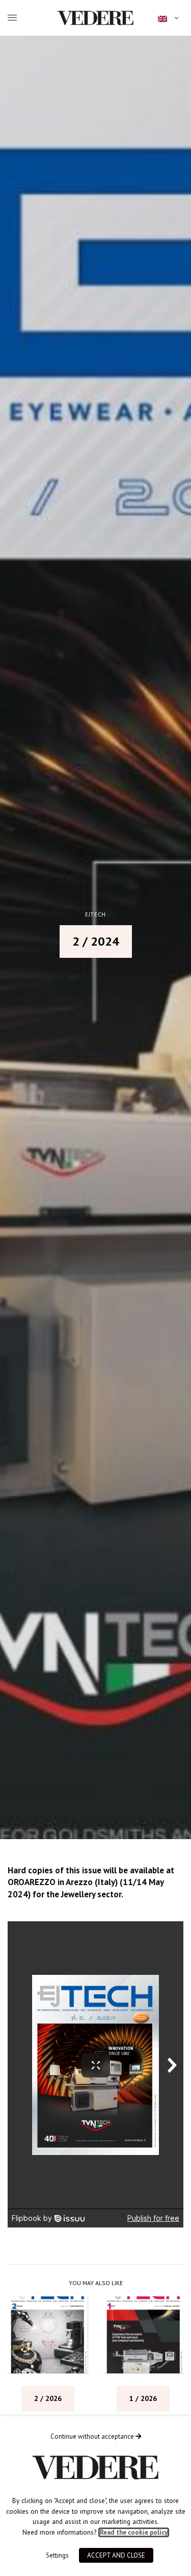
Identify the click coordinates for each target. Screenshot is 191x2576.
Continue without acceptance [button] (93, 2436)
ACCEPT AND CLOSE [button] (116, 2555)
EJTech (95, 915)
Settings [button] (57, 2555)
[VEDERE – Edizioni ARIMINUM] (95, 18)
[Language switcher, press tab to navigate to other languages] (168, 18)
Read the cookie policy (134, 2532)
